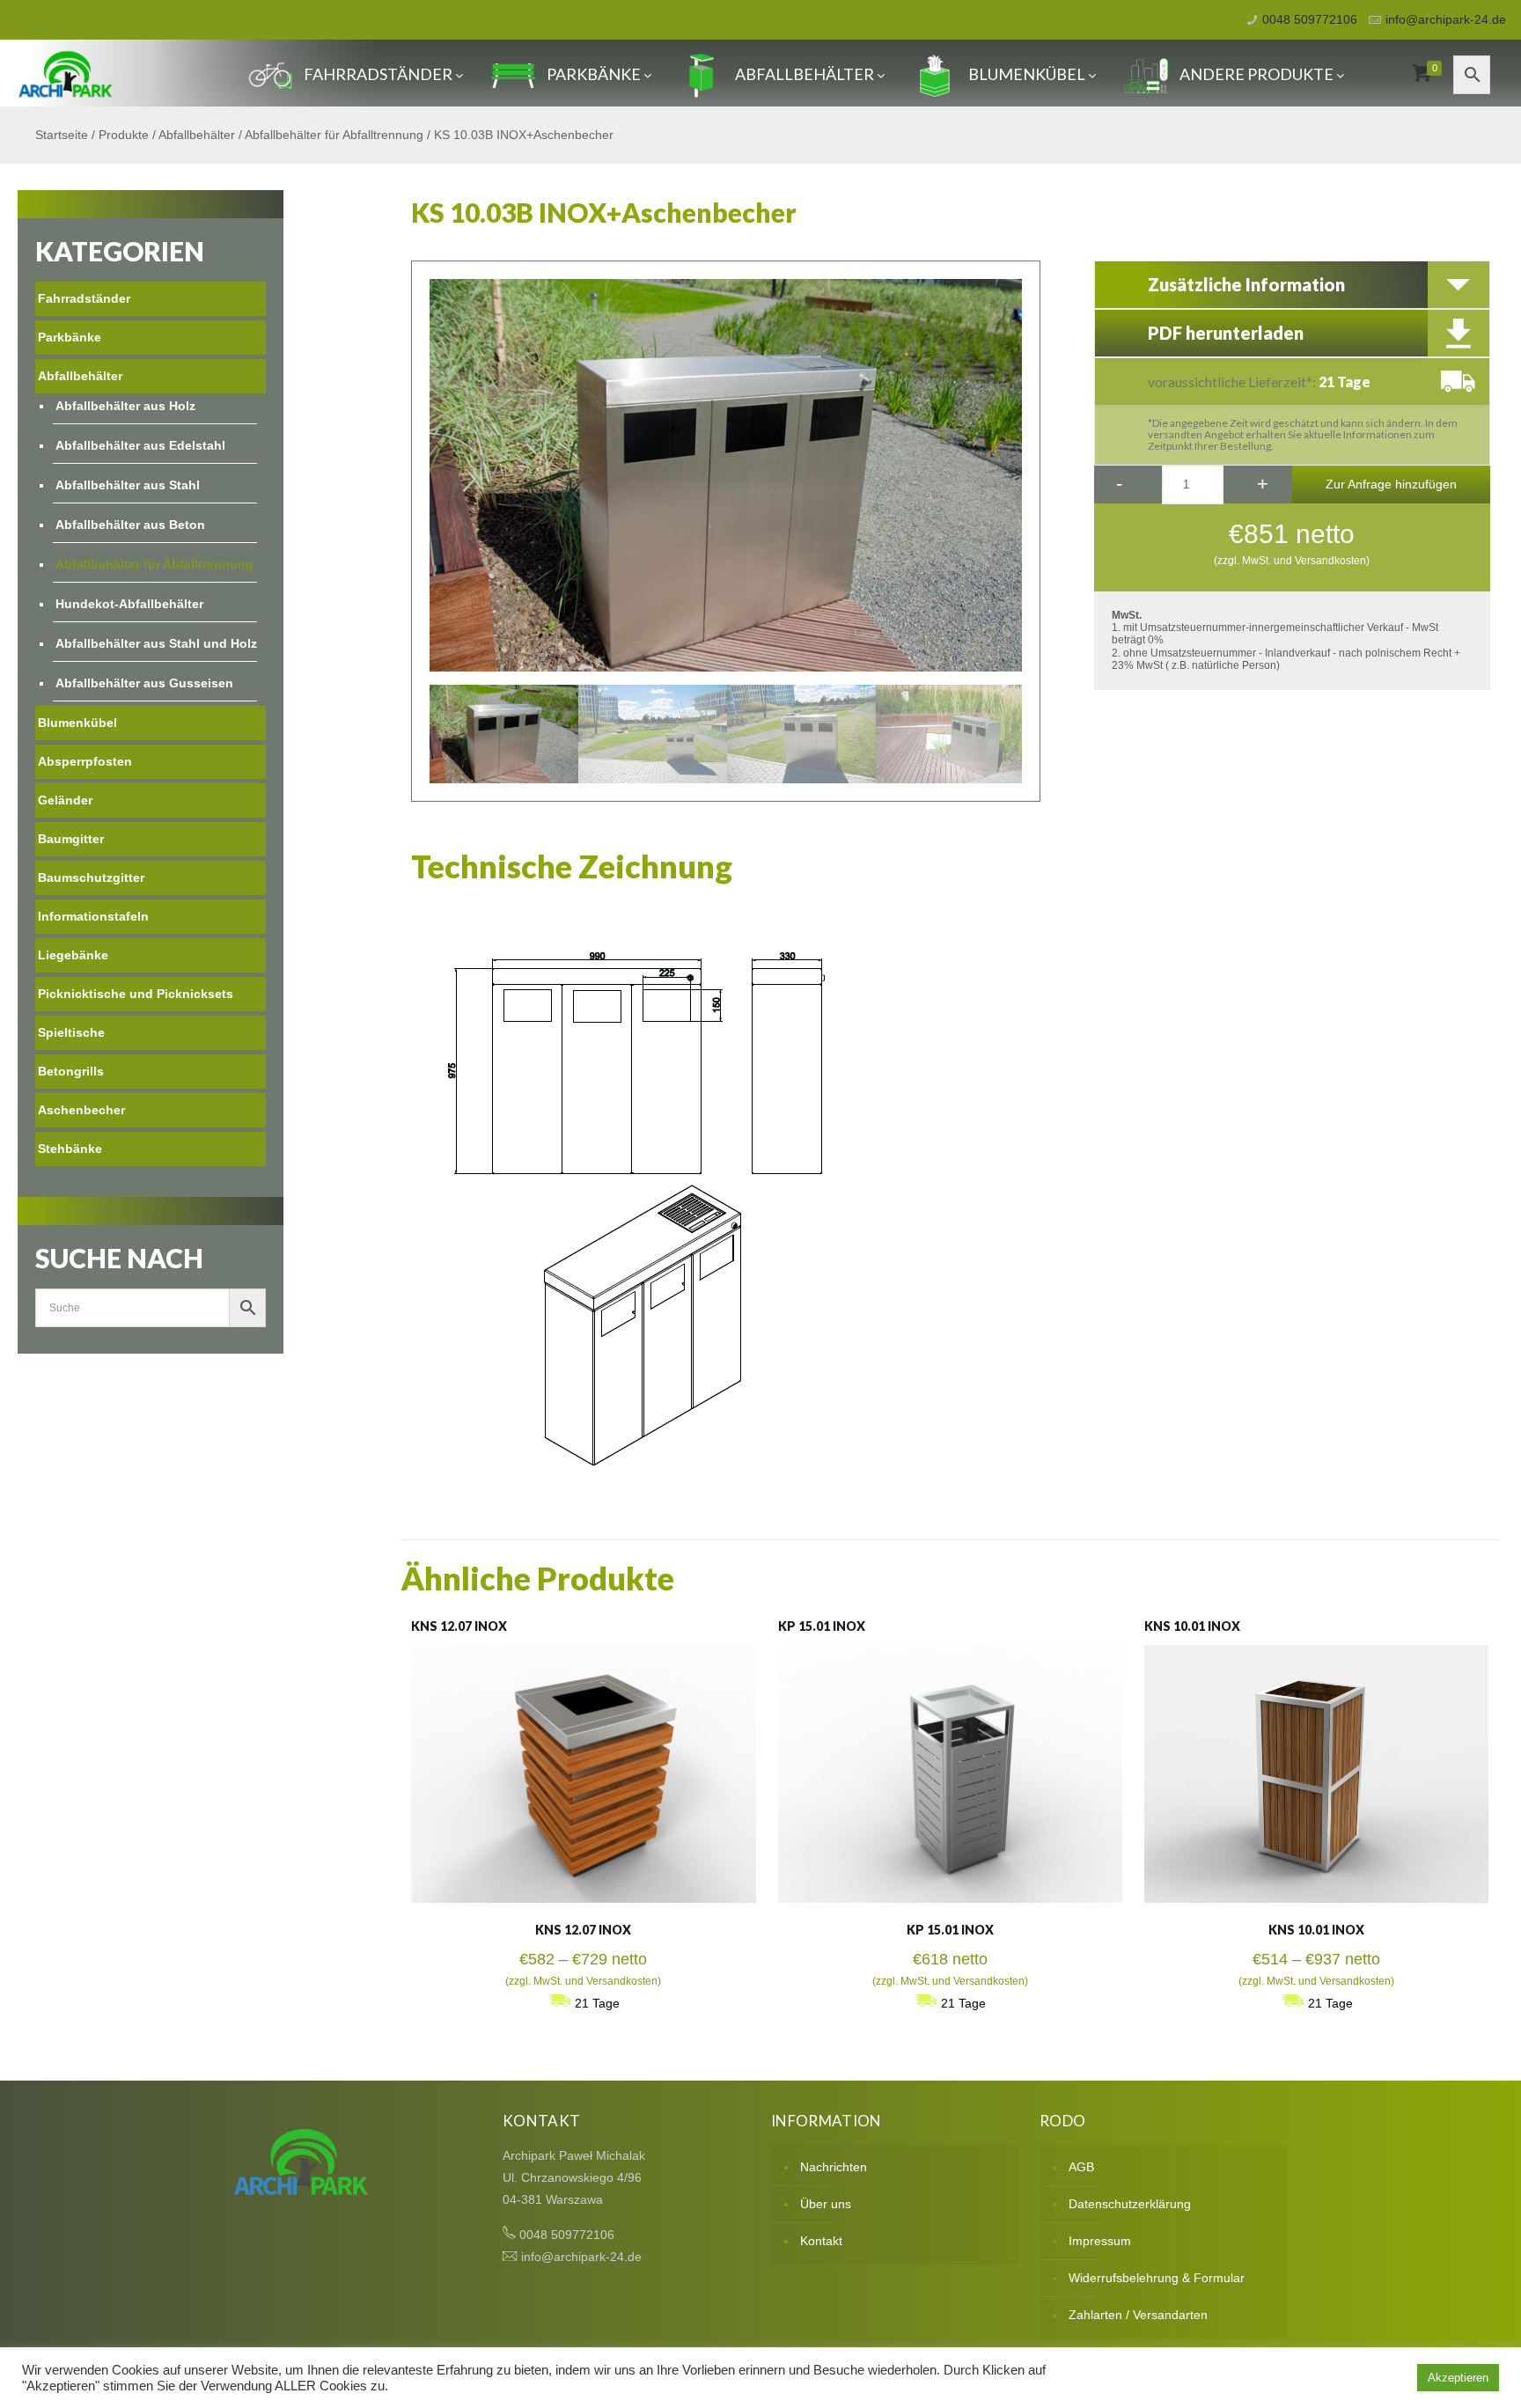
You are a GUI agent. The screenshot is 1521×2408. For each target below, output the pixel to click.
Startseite (62, 135)
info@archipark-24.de (1446, 19)
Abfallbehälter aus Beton (130, 525)
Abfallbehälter (805, 74)
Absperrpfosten (85, 761)
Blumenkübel (1027, 74)
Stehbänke (70, 1149)
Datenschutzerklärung (1130, 2204)
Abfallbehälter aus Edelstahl (140, 445)
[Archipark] (66, 73)
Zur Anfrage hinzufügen (1391, 484)
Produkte (124, 135)
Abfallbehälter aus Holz (125, 406)
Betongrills (71, 1071)
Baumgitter (71, 839)
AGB (1081, 2167)
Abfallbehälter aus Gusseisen (144, 683)
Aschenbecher (81, 1110)
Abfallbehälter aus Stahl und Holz (156, 643)
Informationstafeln (93, 916)
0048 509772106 (1310, 19)
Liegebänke (73, 955)
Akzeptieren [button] (1458, 2378)
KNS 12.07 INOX (459, 1626)
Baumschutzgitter (91, 877)
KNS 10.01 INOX (1192, 1626)
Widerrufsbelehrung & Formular (1157, 2278)
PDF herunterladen (1226, 333)
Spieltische (71, 1032)
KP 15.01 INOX (822, 1626)
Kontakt (821, 2241)
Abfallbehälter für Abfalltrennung (334, 135)
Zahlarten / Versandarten (1138, 2315)
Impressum (1100, 2241)
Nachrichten (834, 2167)
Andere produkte (1256, 74)
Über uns (826, 2204)
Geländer (65, 800)
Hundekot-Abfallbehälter (129, 604)
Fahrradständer (378, 74)
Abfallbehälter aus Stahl (128, 485)
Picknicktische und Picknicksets (136, 994)
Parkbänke (594, 74)
